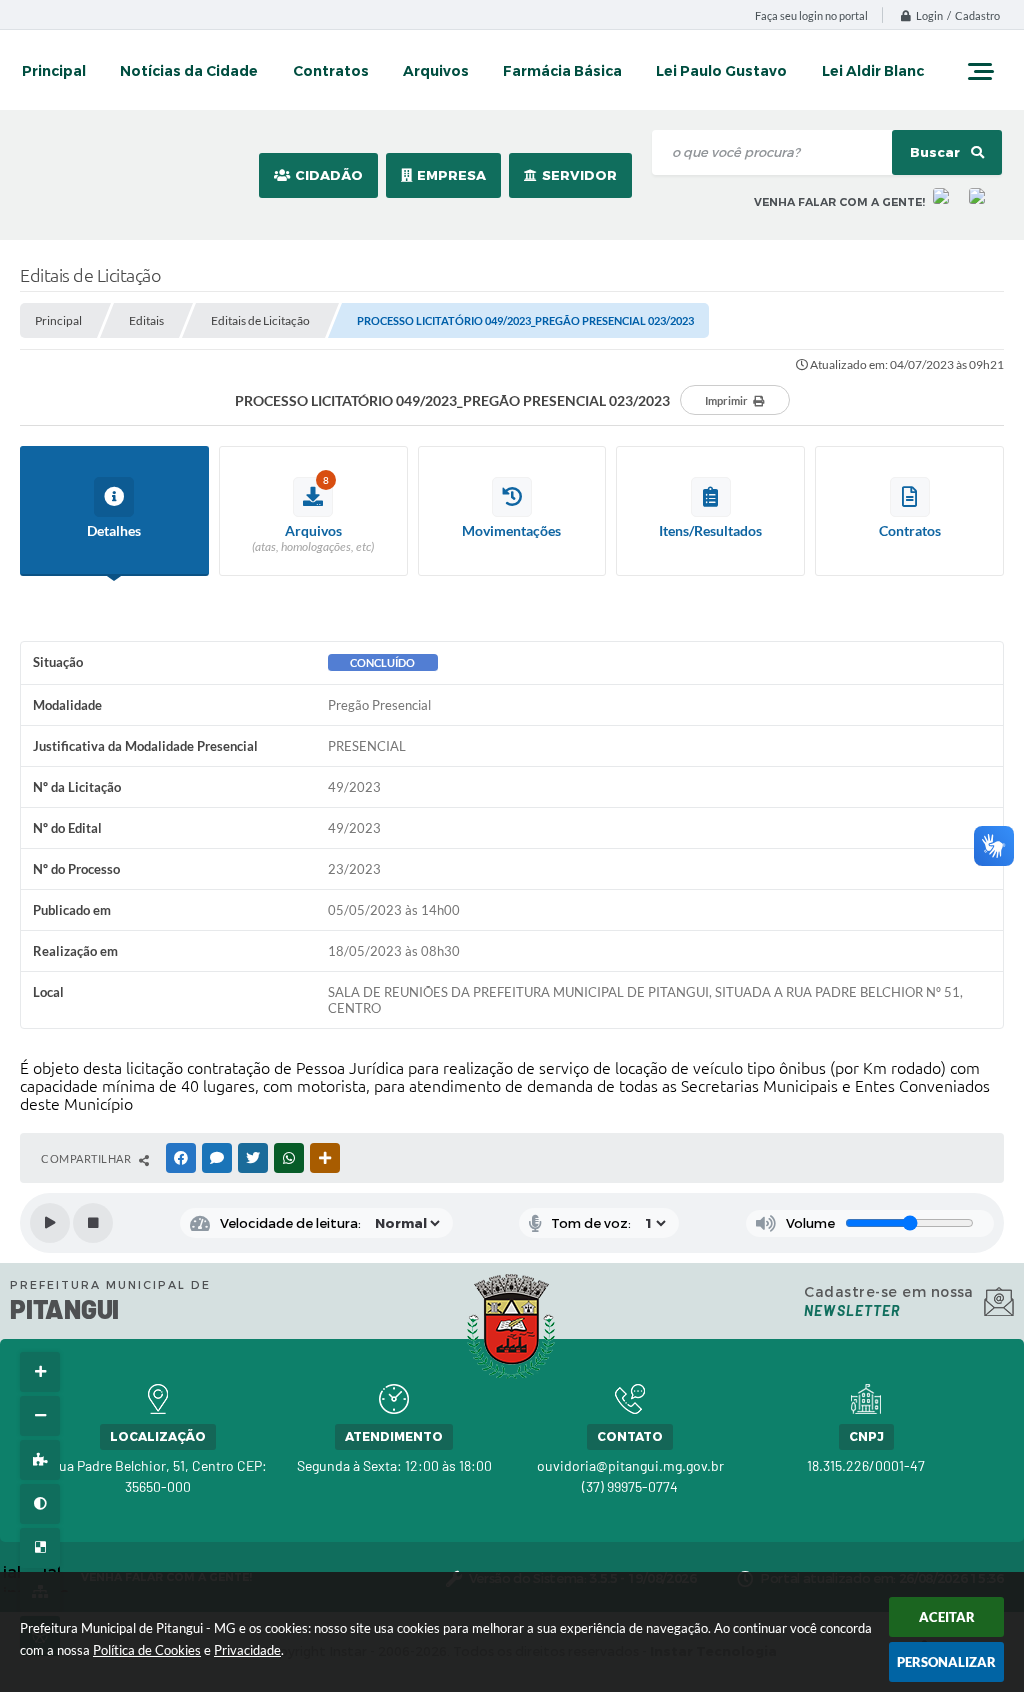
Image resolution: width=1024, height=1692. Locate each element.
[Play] (50, 1223)
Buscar (936, 152)
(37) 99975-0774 (630, 1486)
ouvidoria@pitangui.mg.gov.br (630, 1465)
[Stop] (93, 1223)
